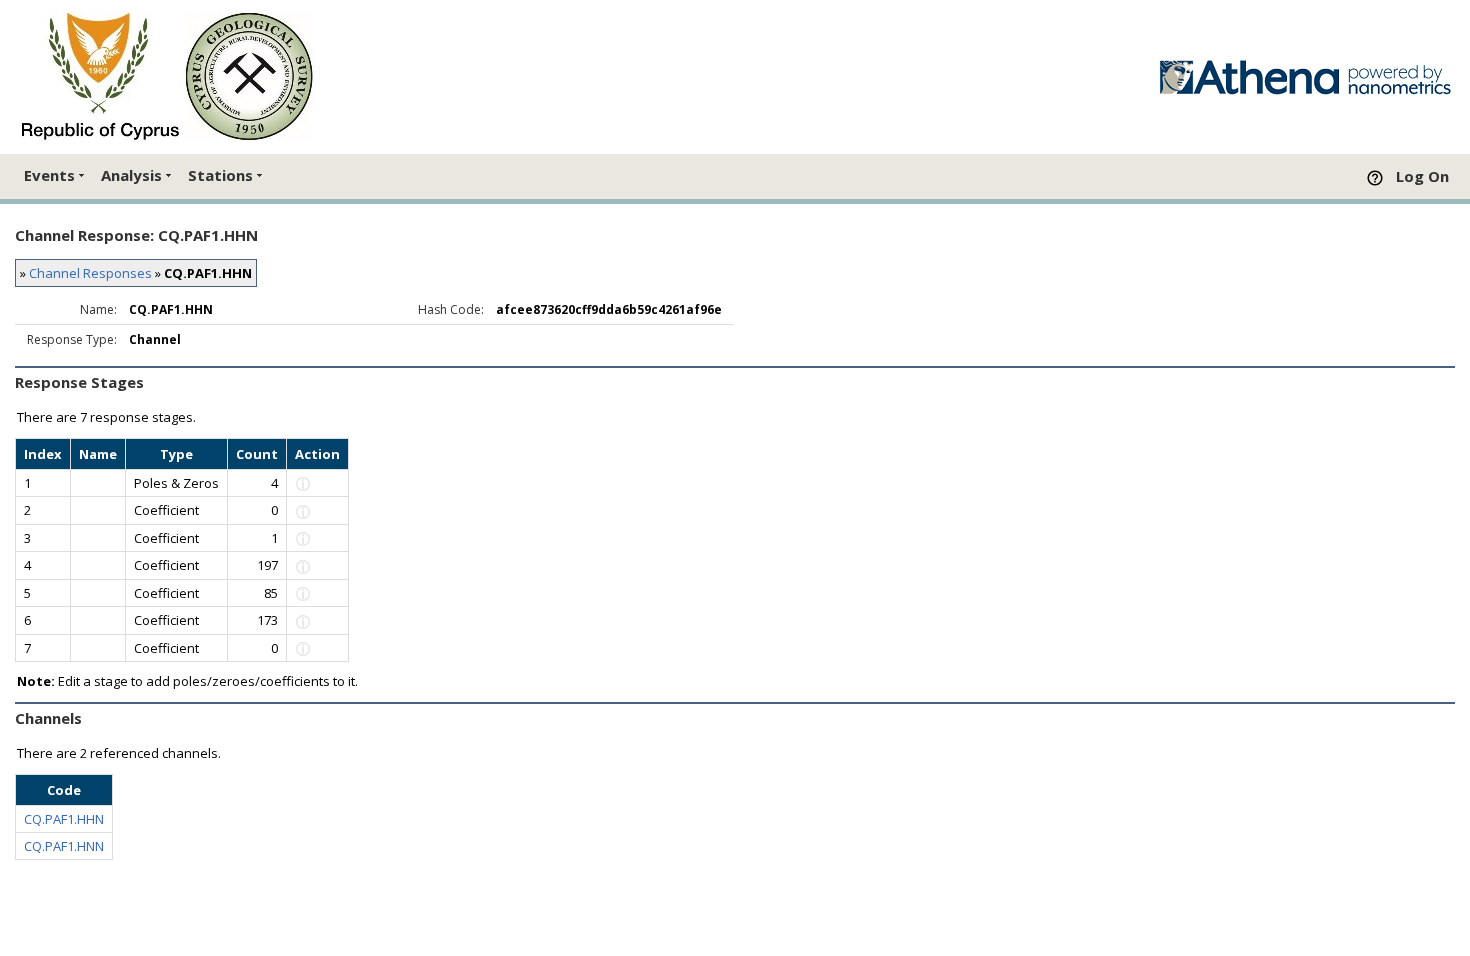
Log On (1422, 176)
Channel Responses (90, 273)
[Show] (303, 483)
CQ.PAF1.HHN (64, 819)
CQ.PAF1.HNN (64, 846)
